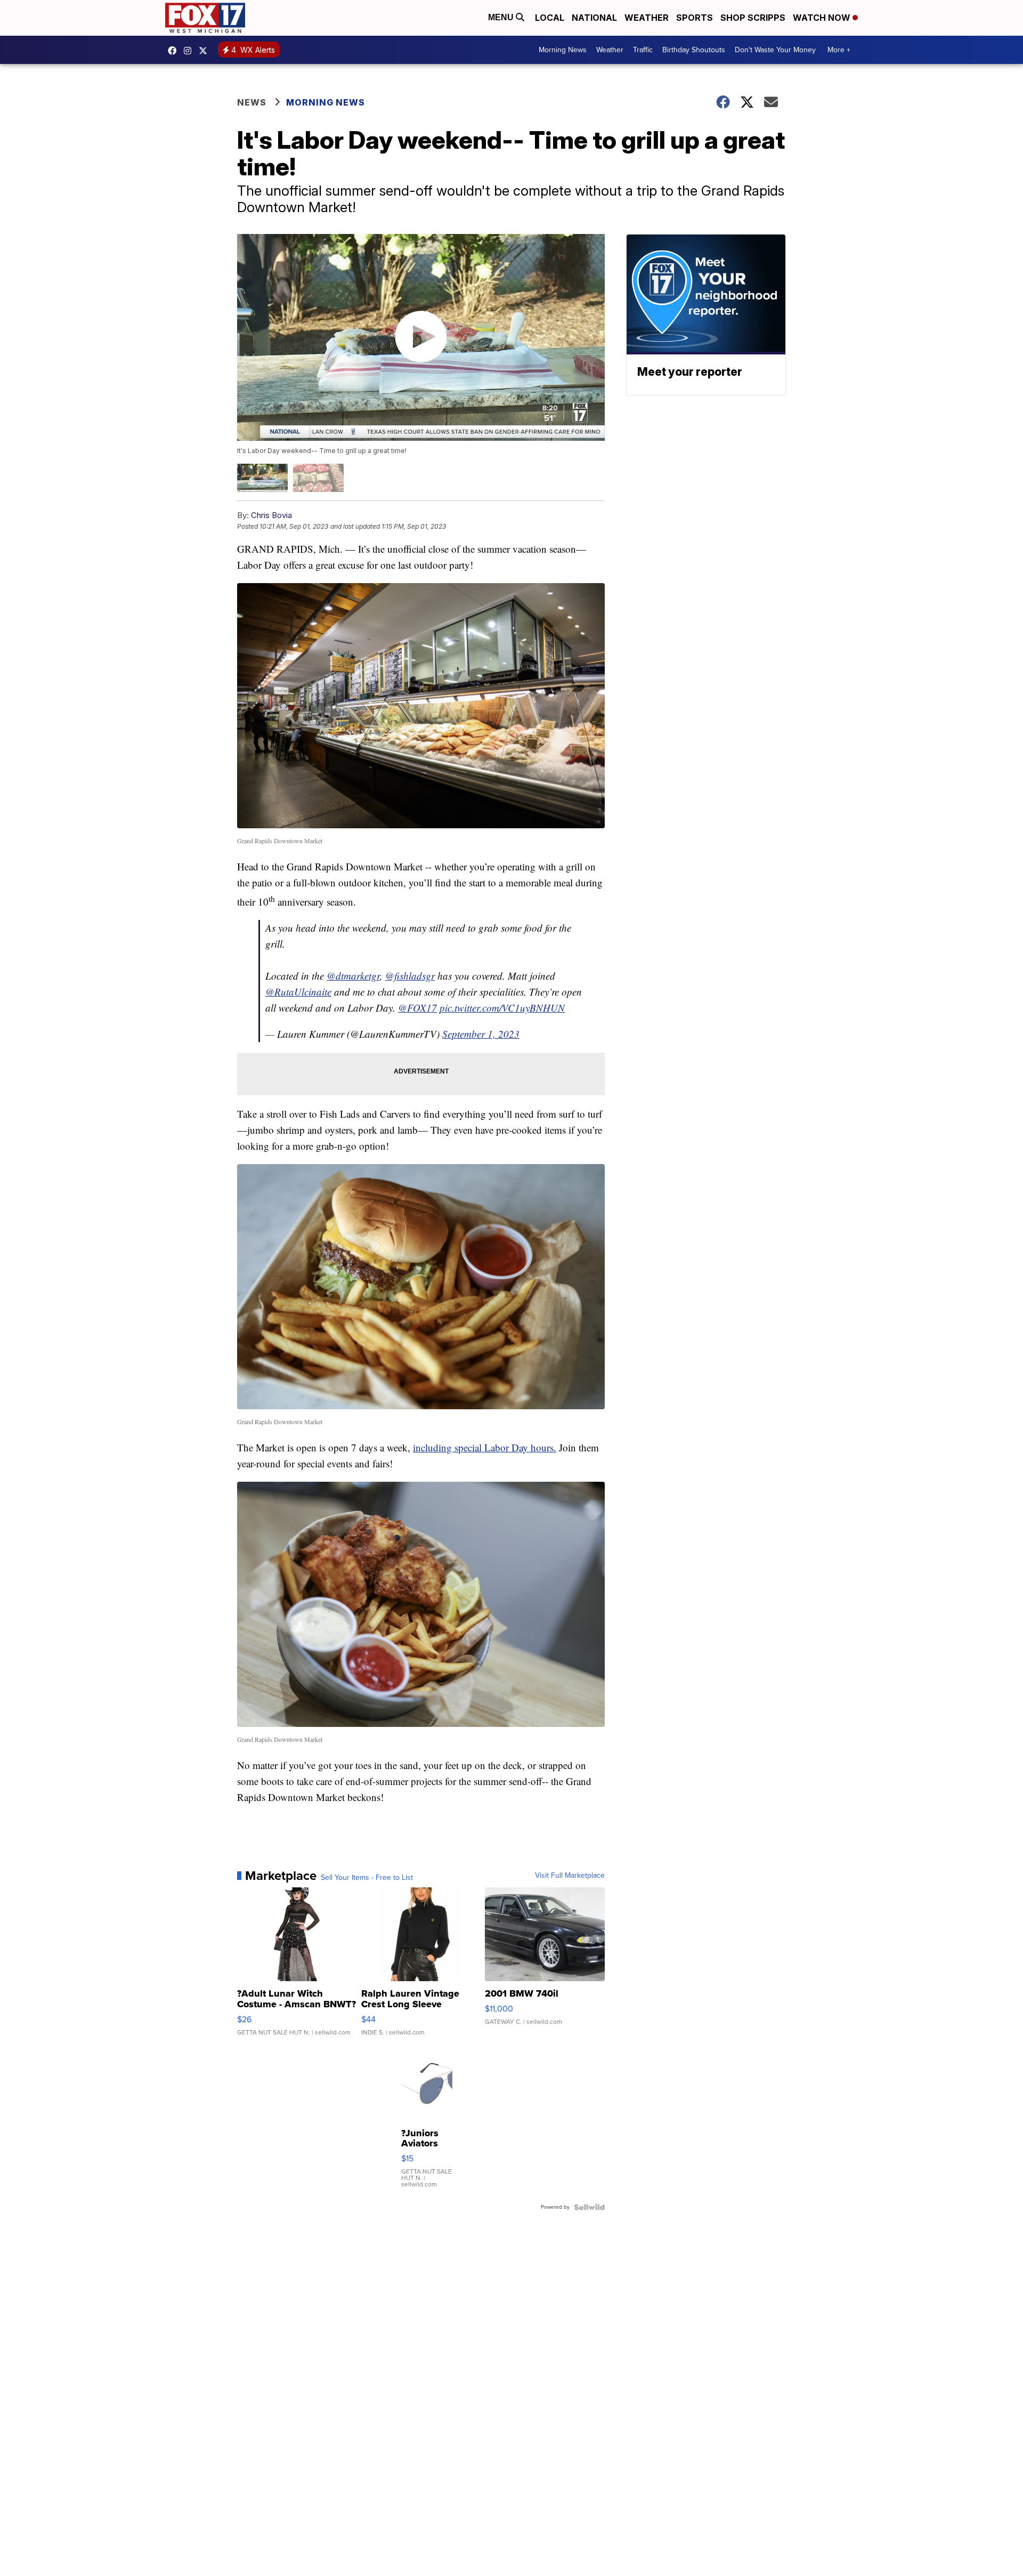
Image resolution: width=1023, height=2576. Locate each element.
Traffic (643, 50)
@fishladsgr (410, 976)
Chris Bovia (271, 515)
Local (550, 18)
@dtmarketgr (353, 976)
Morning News (563, 50)
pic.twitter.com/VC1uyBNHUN (502, 1008)
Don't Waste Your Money (775, 50)
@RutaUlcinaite (298, 992)
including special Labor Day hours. (485, 1447)
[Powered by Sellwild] (589, 2207)
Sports (695, 18)
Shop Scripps (753, 18)
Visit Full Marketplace (570, 1876)
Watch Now (823, 18)
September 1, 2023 (481, 1034)
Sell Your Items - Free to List (367, 1878)
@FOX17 (417, 1008)
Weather (647, 18)
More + (839, 50)
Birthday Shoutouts (694, 50)
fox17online (175, 51)
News (252, 102)
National (594, 18)
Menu (502, 17)
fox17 (206, 51)
